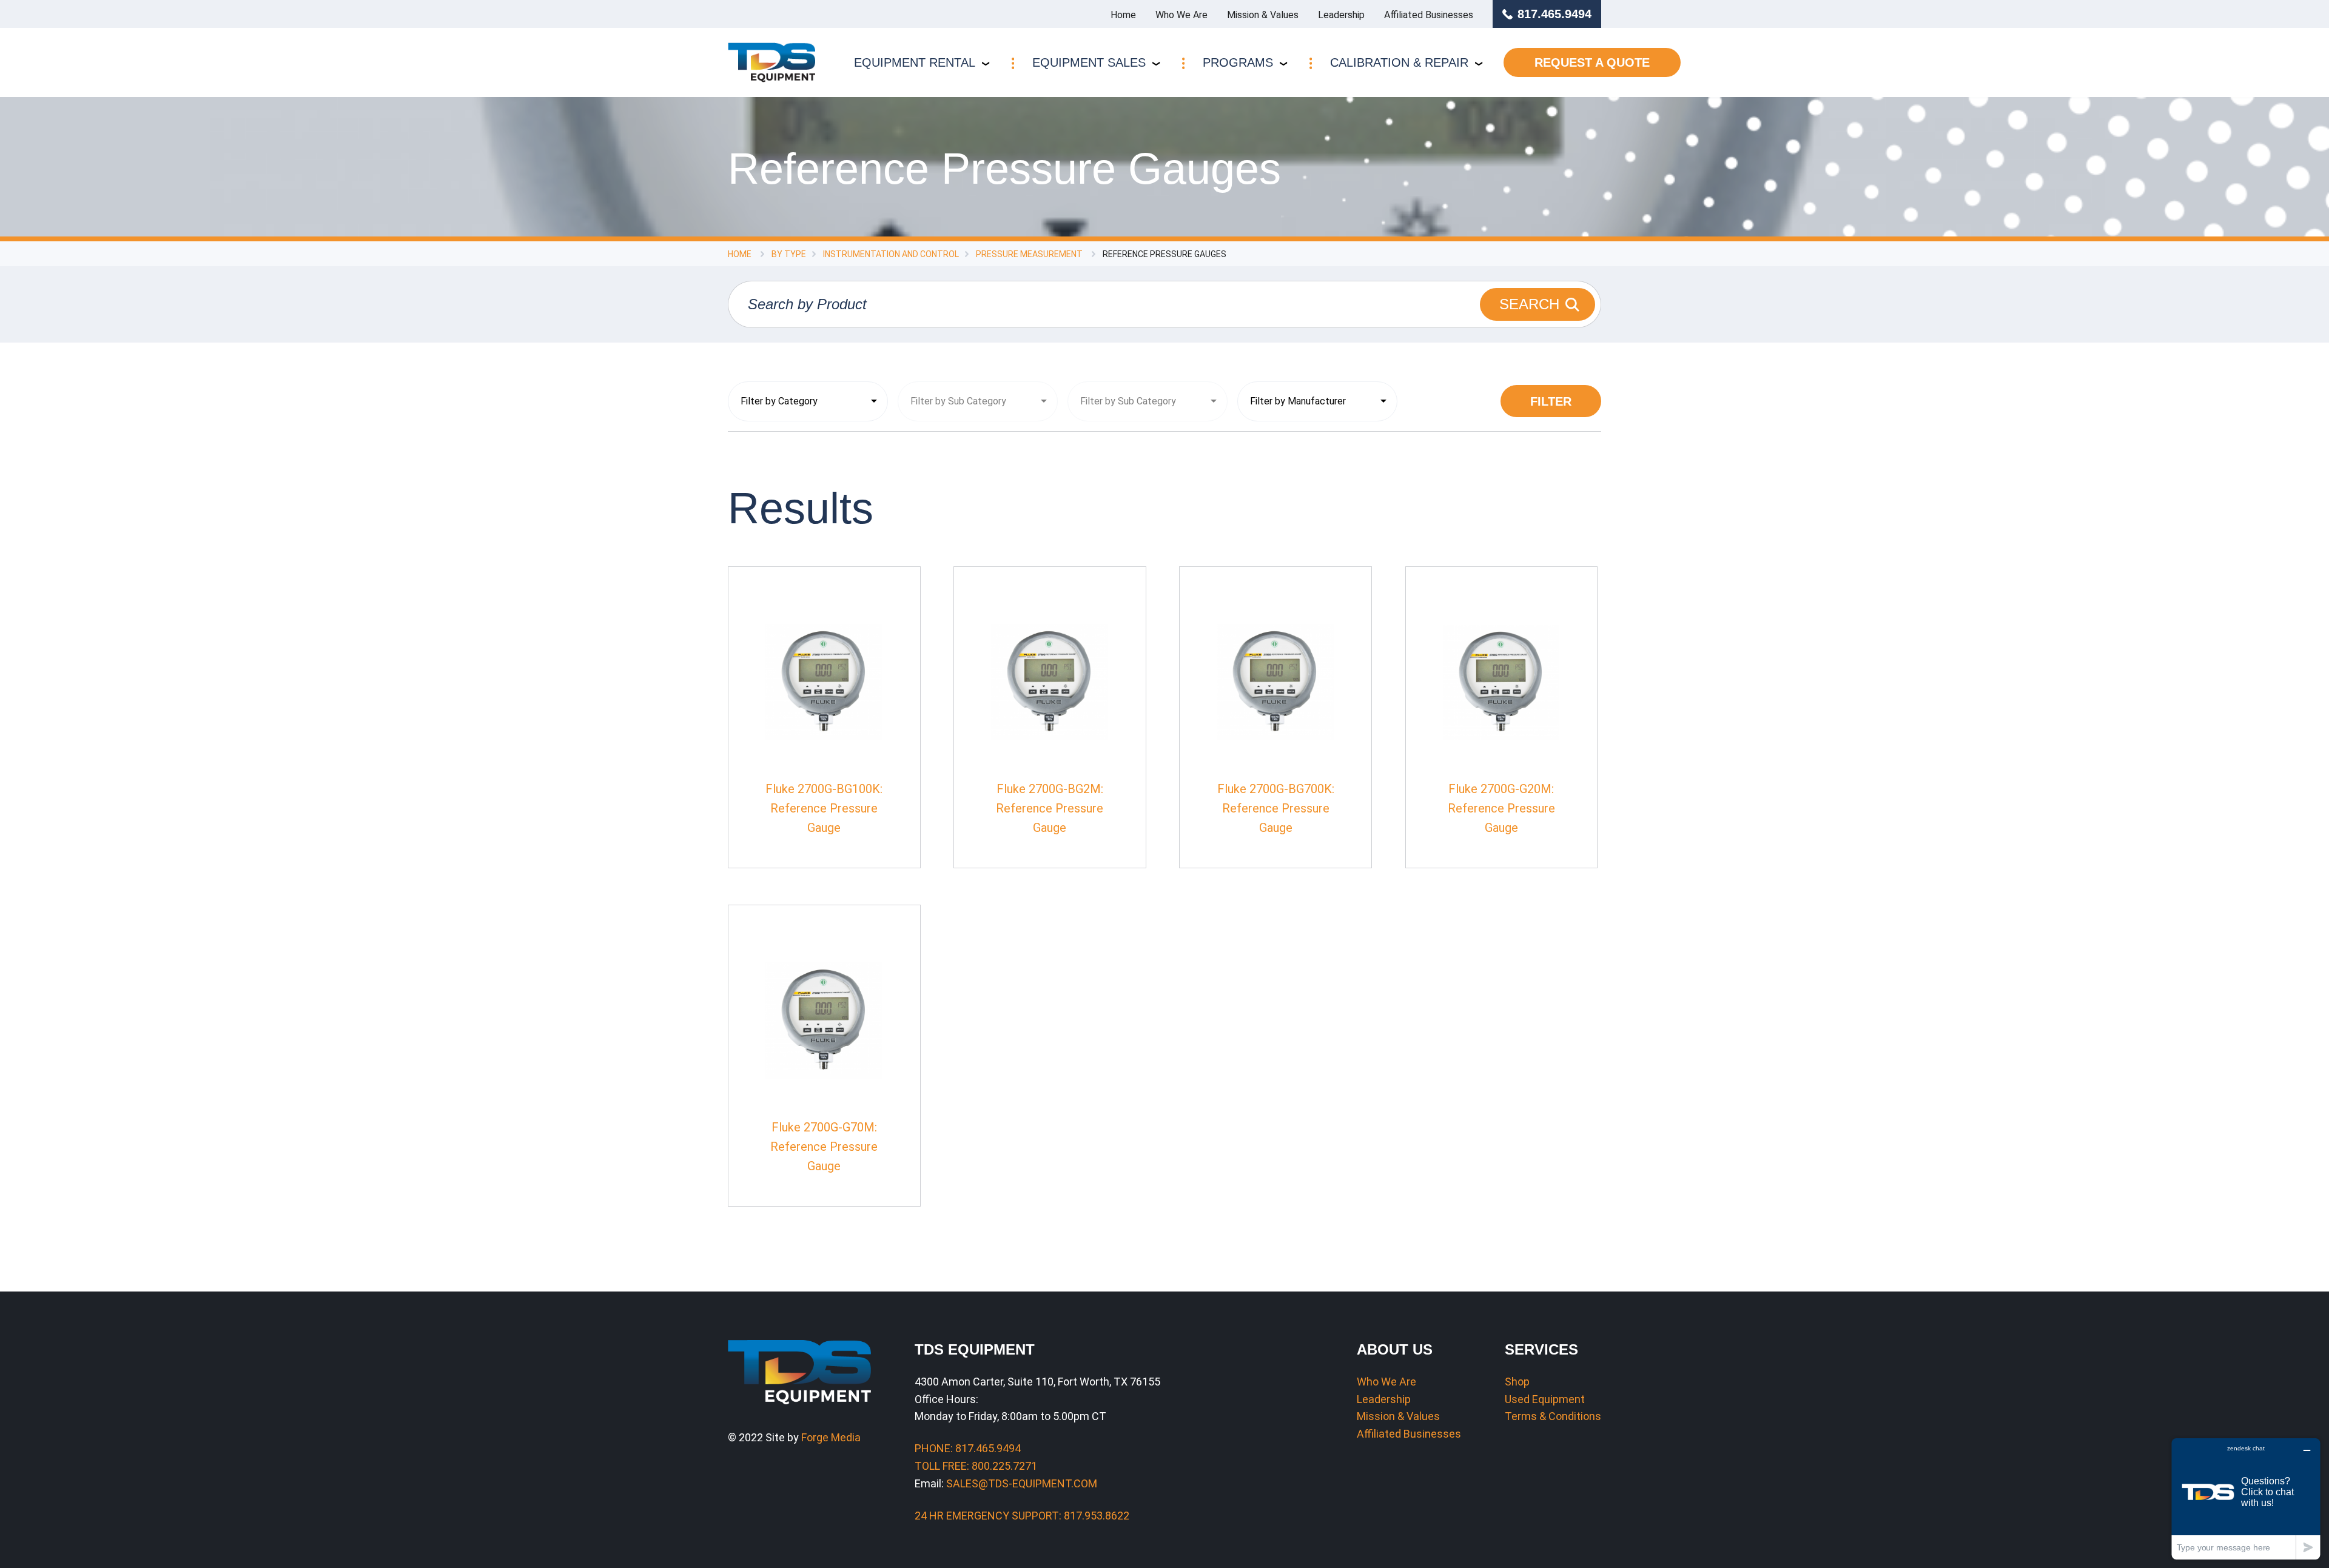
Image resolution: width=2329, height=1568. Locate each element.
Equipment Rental (915, 62)
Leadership (1341, 15)
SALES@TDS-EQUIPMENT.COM (1022, 1483)
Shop (1517, 1382)
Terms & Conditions (1553, 1416)
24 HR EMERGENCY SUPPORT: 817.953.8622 (1022, 1516)
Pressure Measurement (1029, 254)
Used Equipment (1545, 1399)
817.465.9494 (1554, 14)
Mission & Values (1263, 15)
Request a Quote (1592, 62)
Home (1123, 15)
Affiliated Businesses (1429, 15)
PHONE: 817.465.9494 (968, 1448)
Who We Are (1181, 15)
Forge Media (831, 1437)
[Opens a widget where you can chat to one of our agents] (2246, 1499)
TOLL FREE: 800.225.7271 (976, 1466)
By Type (789, 254)
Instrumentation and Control (891, 254)
